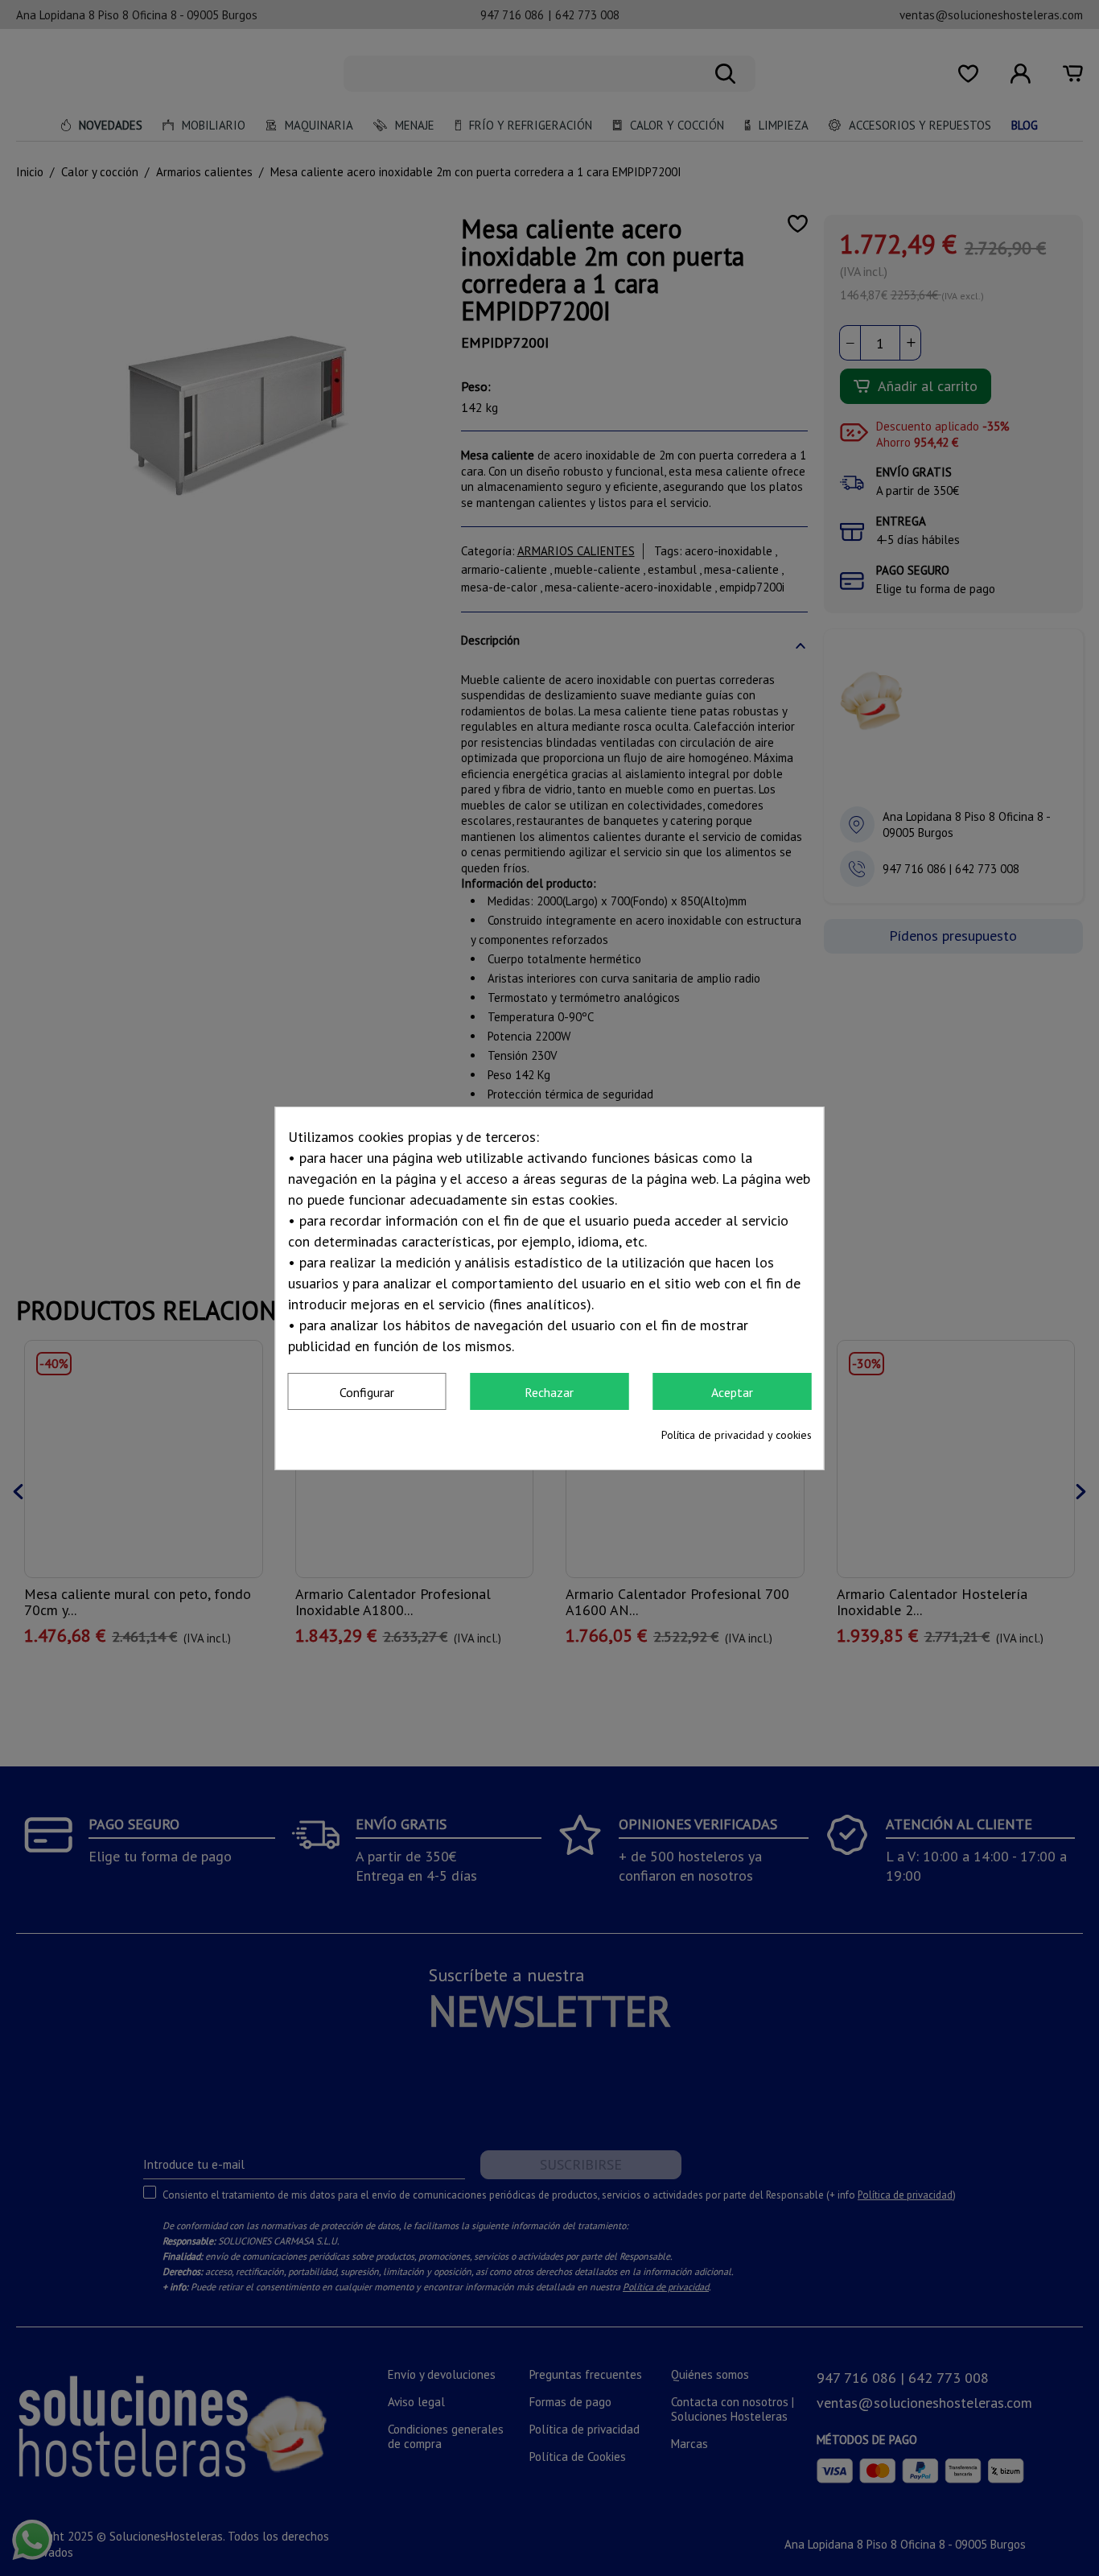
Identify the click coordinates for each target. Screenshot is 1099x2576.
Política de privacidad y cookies (737, 1435)
